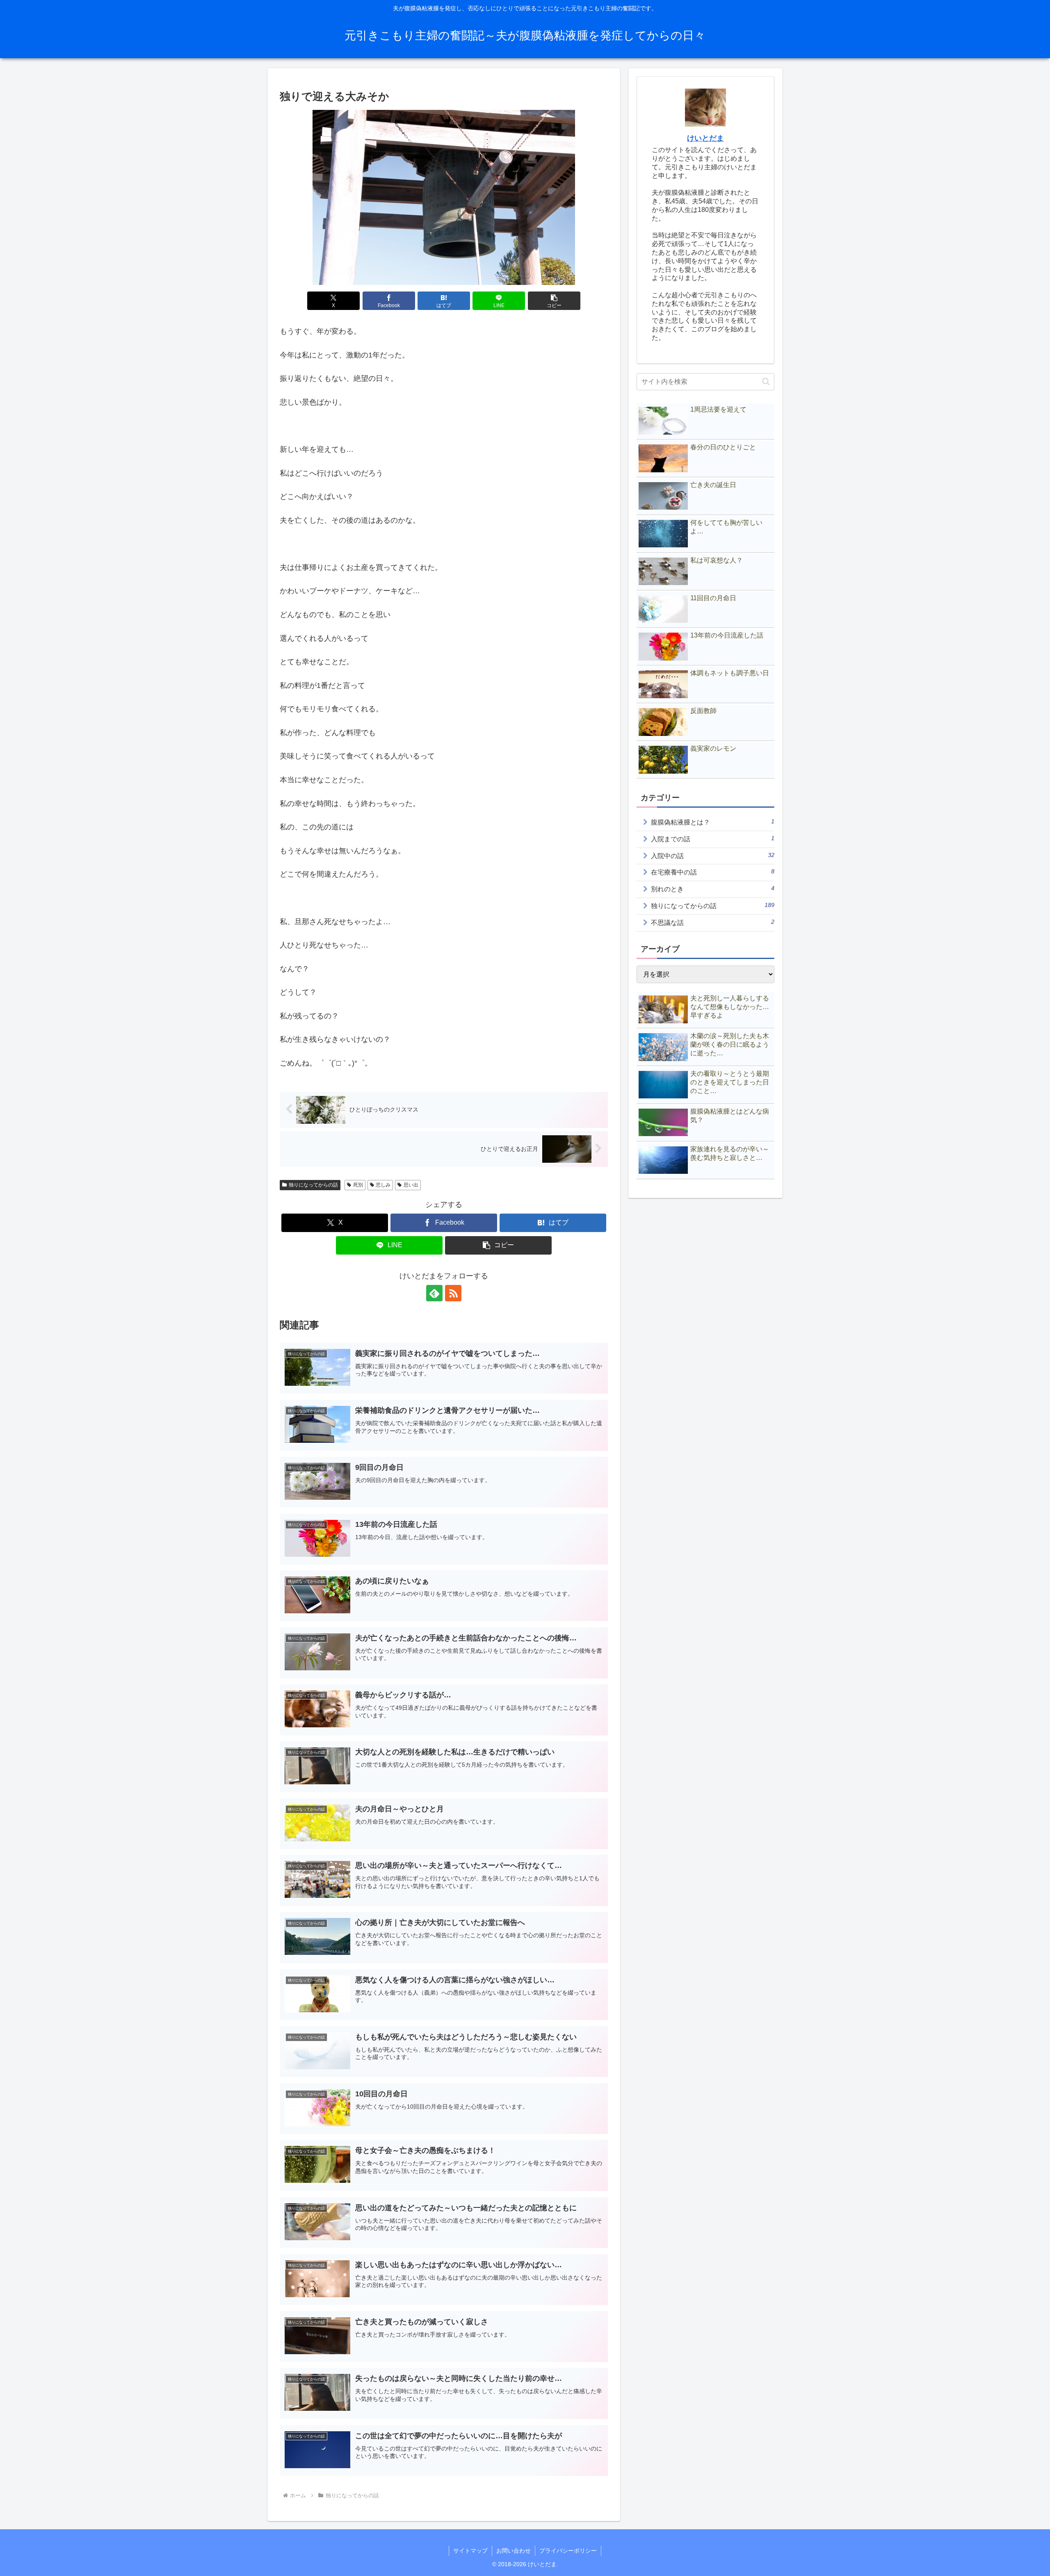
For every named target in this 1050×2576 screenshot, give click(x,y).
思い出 (411, 1185)
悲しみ (383, 1185)
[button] (554, 301)
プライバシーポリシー (568, 2551)
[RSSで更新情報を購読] (453, 1293)
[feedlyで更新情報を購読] (434, 1293)
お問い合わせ (514, 2551)
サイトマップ (470, 2551)
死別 (358, 1185)
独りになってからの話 (313, 1185)
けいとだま (705, 138)
